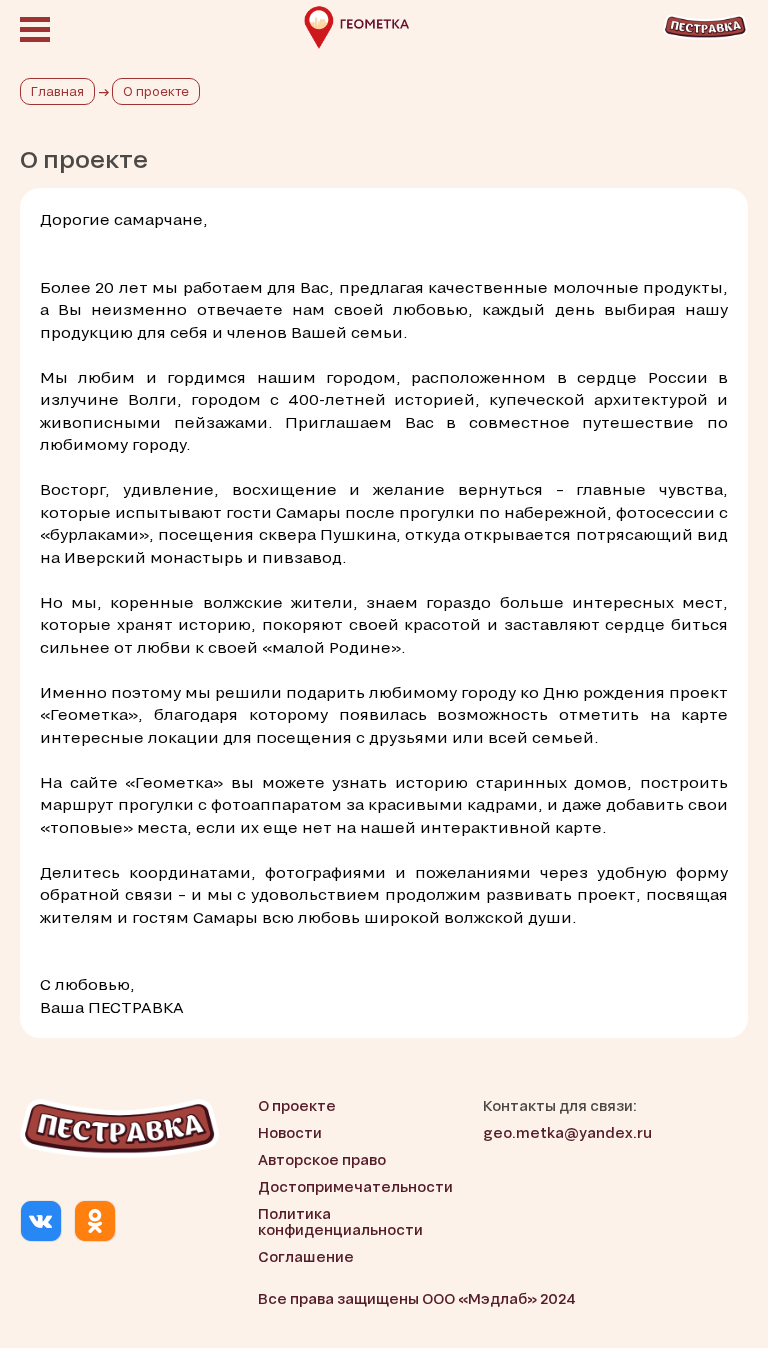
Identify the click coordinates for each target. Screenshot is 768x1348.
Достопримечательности (355, 1186)
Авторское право (322, 1159)
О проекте (297, 1105)
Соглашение (306, 1256)
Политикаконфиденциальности (340, 1222)
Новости (290, 1132)
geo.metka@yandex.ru (567, 1132)
